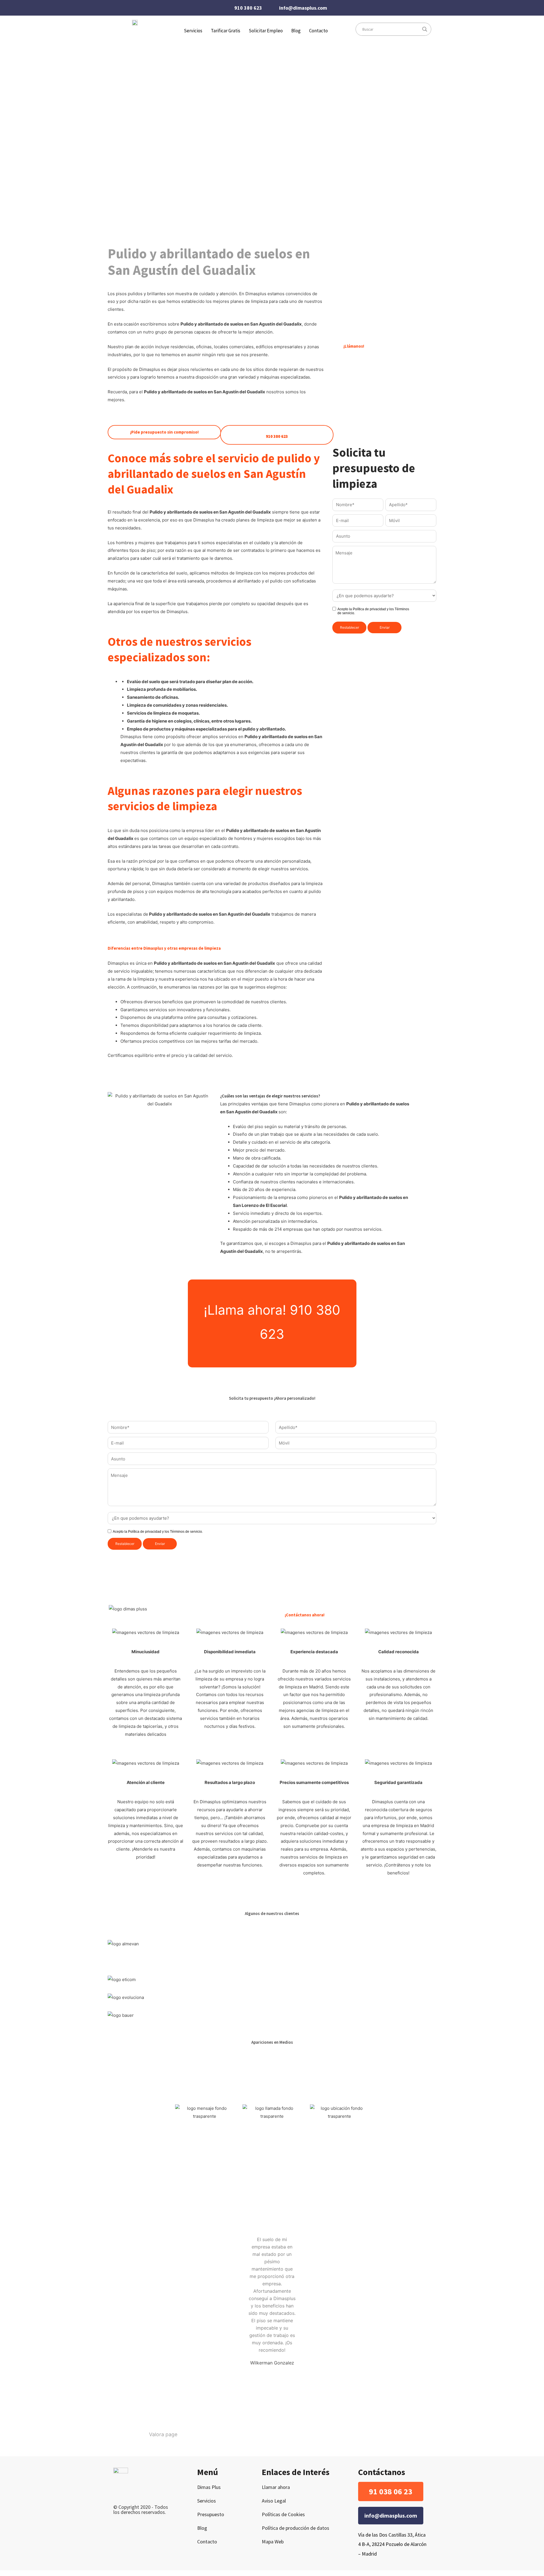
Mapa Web (273, 2542)
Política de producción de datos (296, 2528)
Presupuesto (211, 2514)
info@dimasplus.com (303, 8)
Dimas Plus (209, 2487)
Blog (296, 31)
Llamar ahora (276, 2487)
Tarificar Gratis (226, 31)
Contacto (318, 31)
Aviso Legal (274, 2501)
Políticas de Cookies (283, 2514)
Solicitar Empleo (266, 31)
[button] (391, 2491)
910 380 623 (248, 8)
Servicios (207, 2501)
